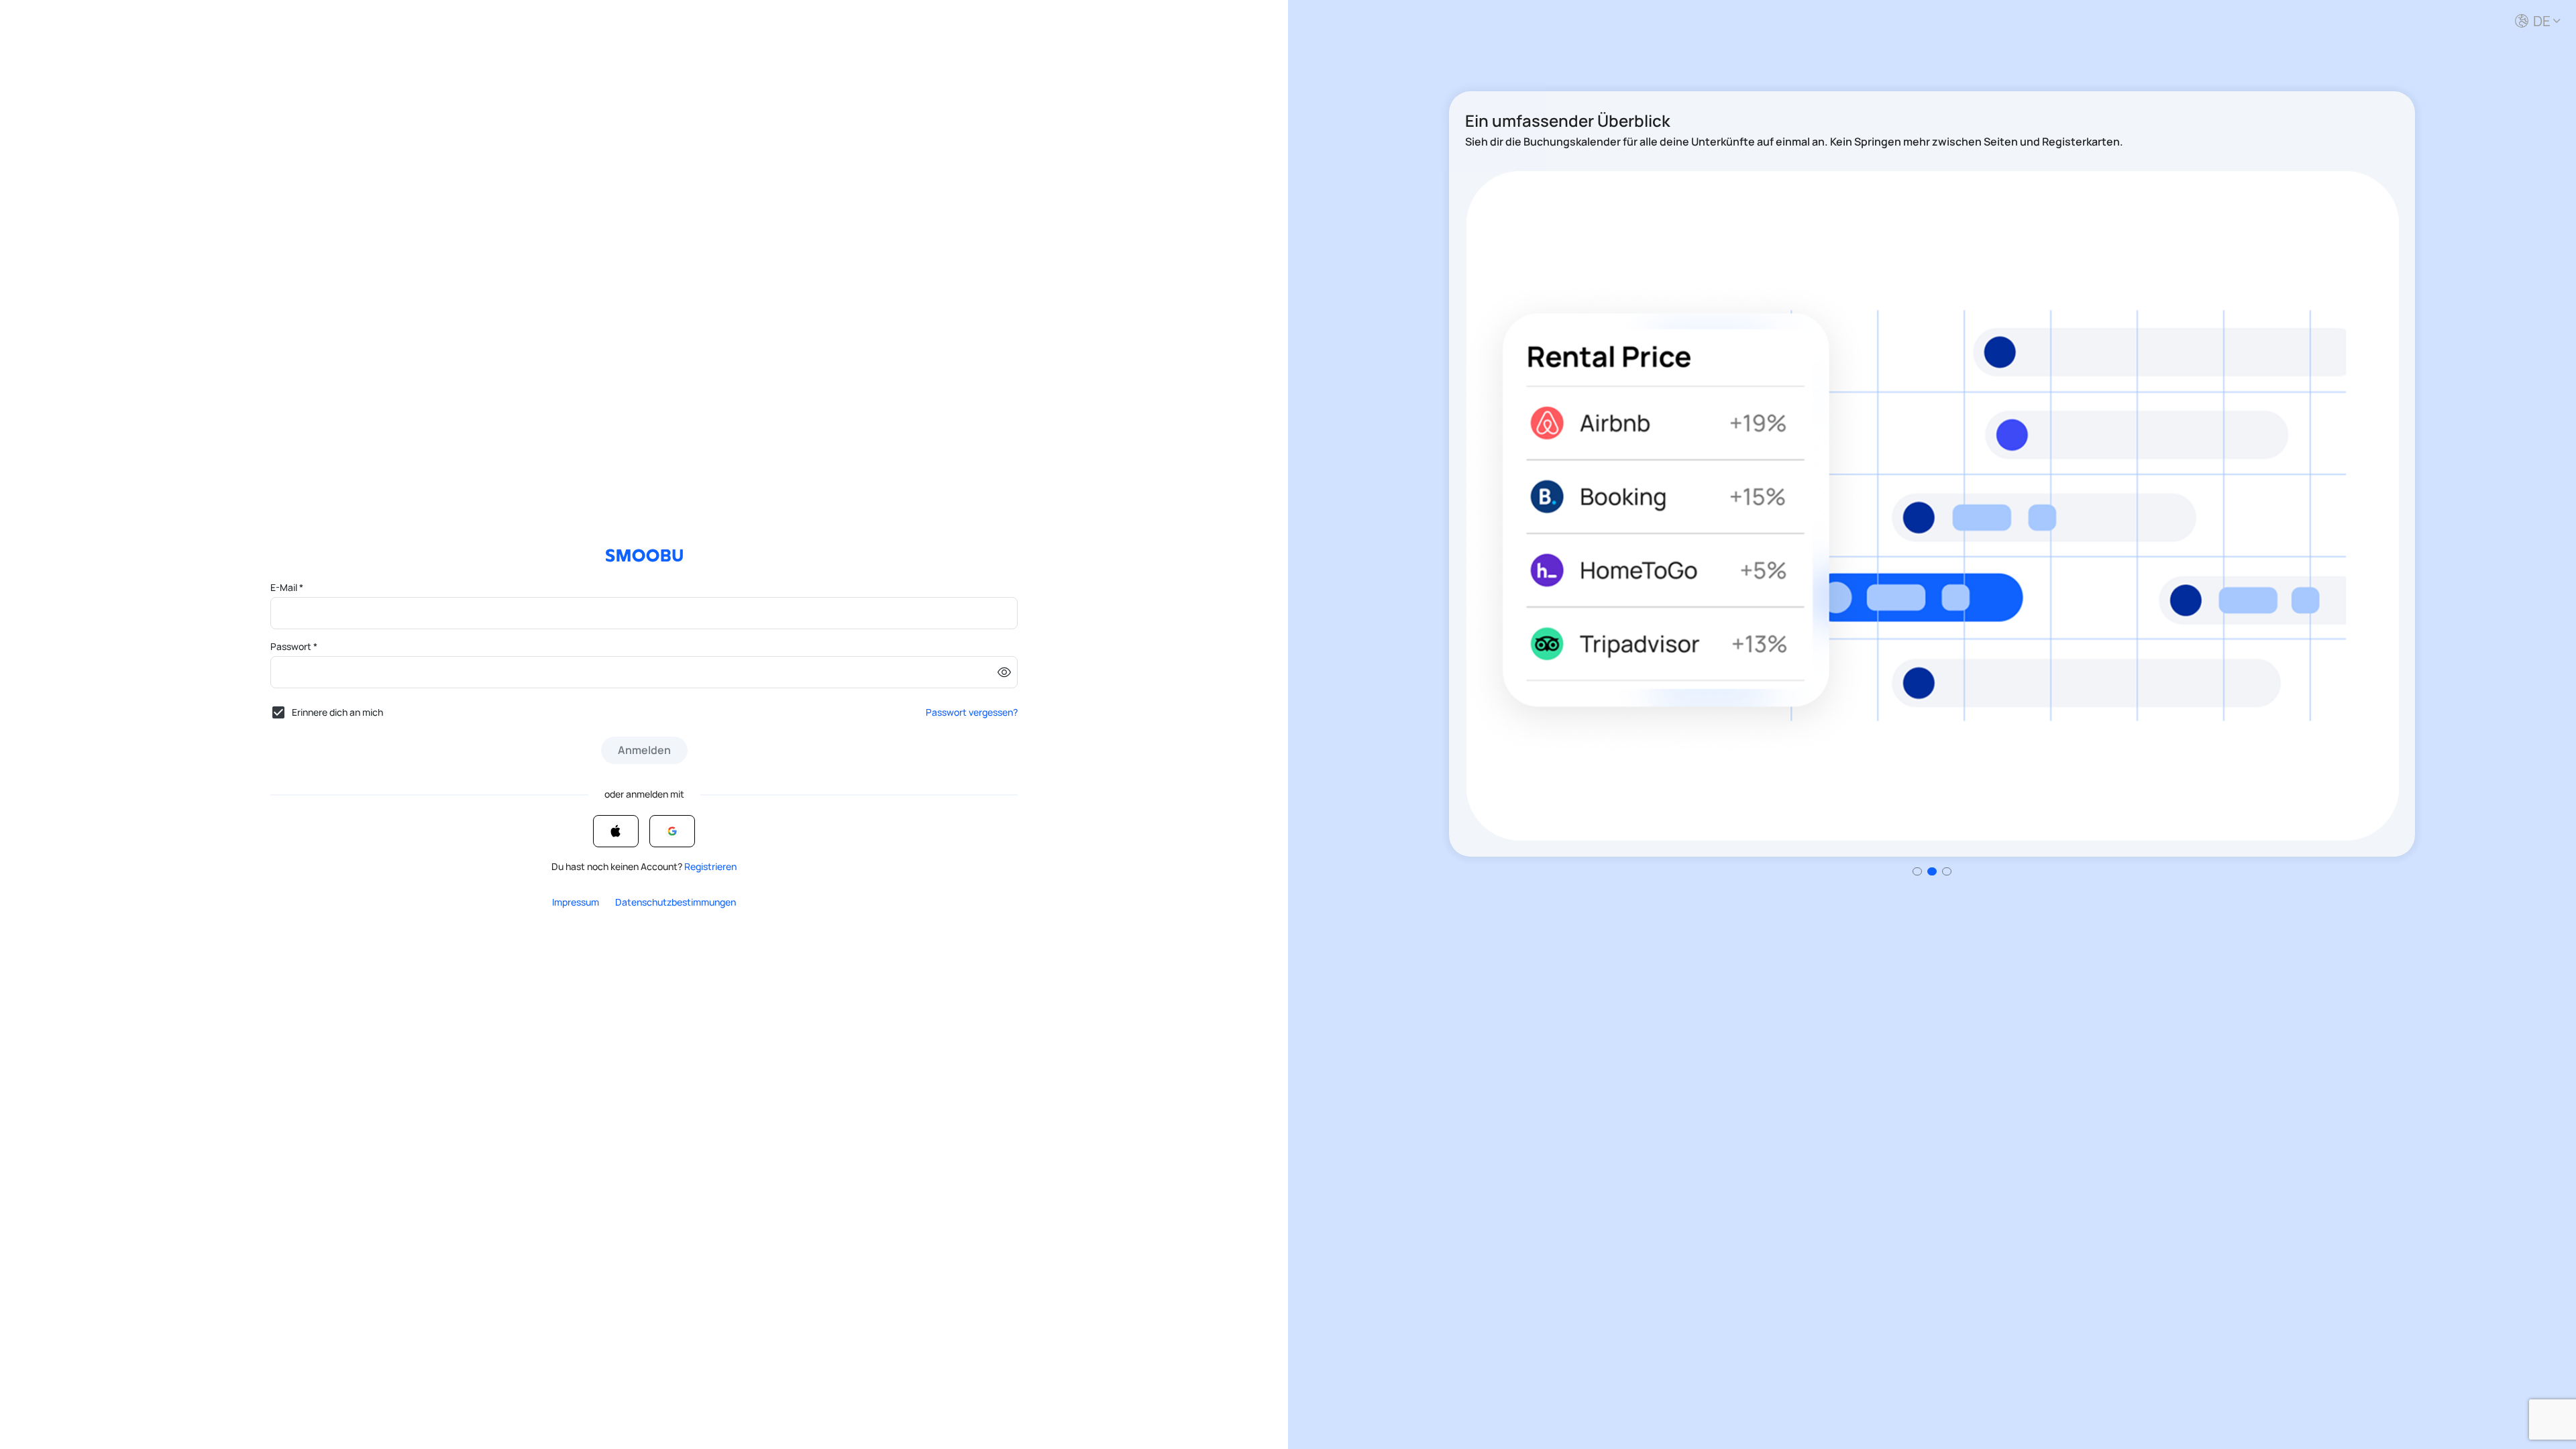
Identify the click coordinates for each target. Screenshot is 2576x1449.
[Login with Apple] (616, 831)
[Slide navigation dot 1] (1932, 871)
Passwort (294, 646)
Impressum (576, 902)
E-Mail (287, 587)
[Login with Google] (672, 831)
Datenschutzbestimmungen (676, 902)
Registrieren (710, 866)
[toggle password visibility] (1004, 672)
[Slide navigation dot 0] (1917, 871)
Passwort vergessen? (972, 712)
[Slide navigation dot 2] (1947, 871)
